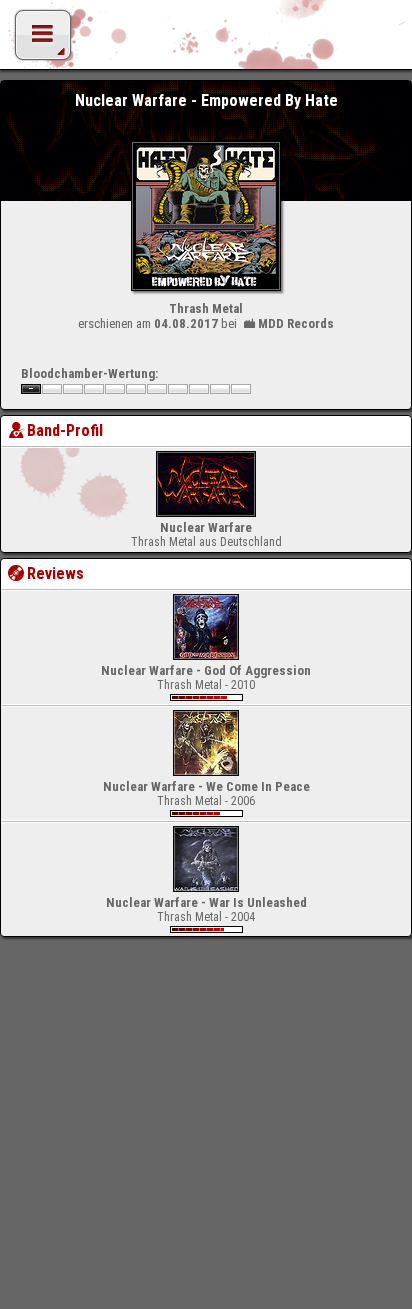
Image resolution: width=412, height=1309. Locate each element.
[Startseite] (206, 40)
